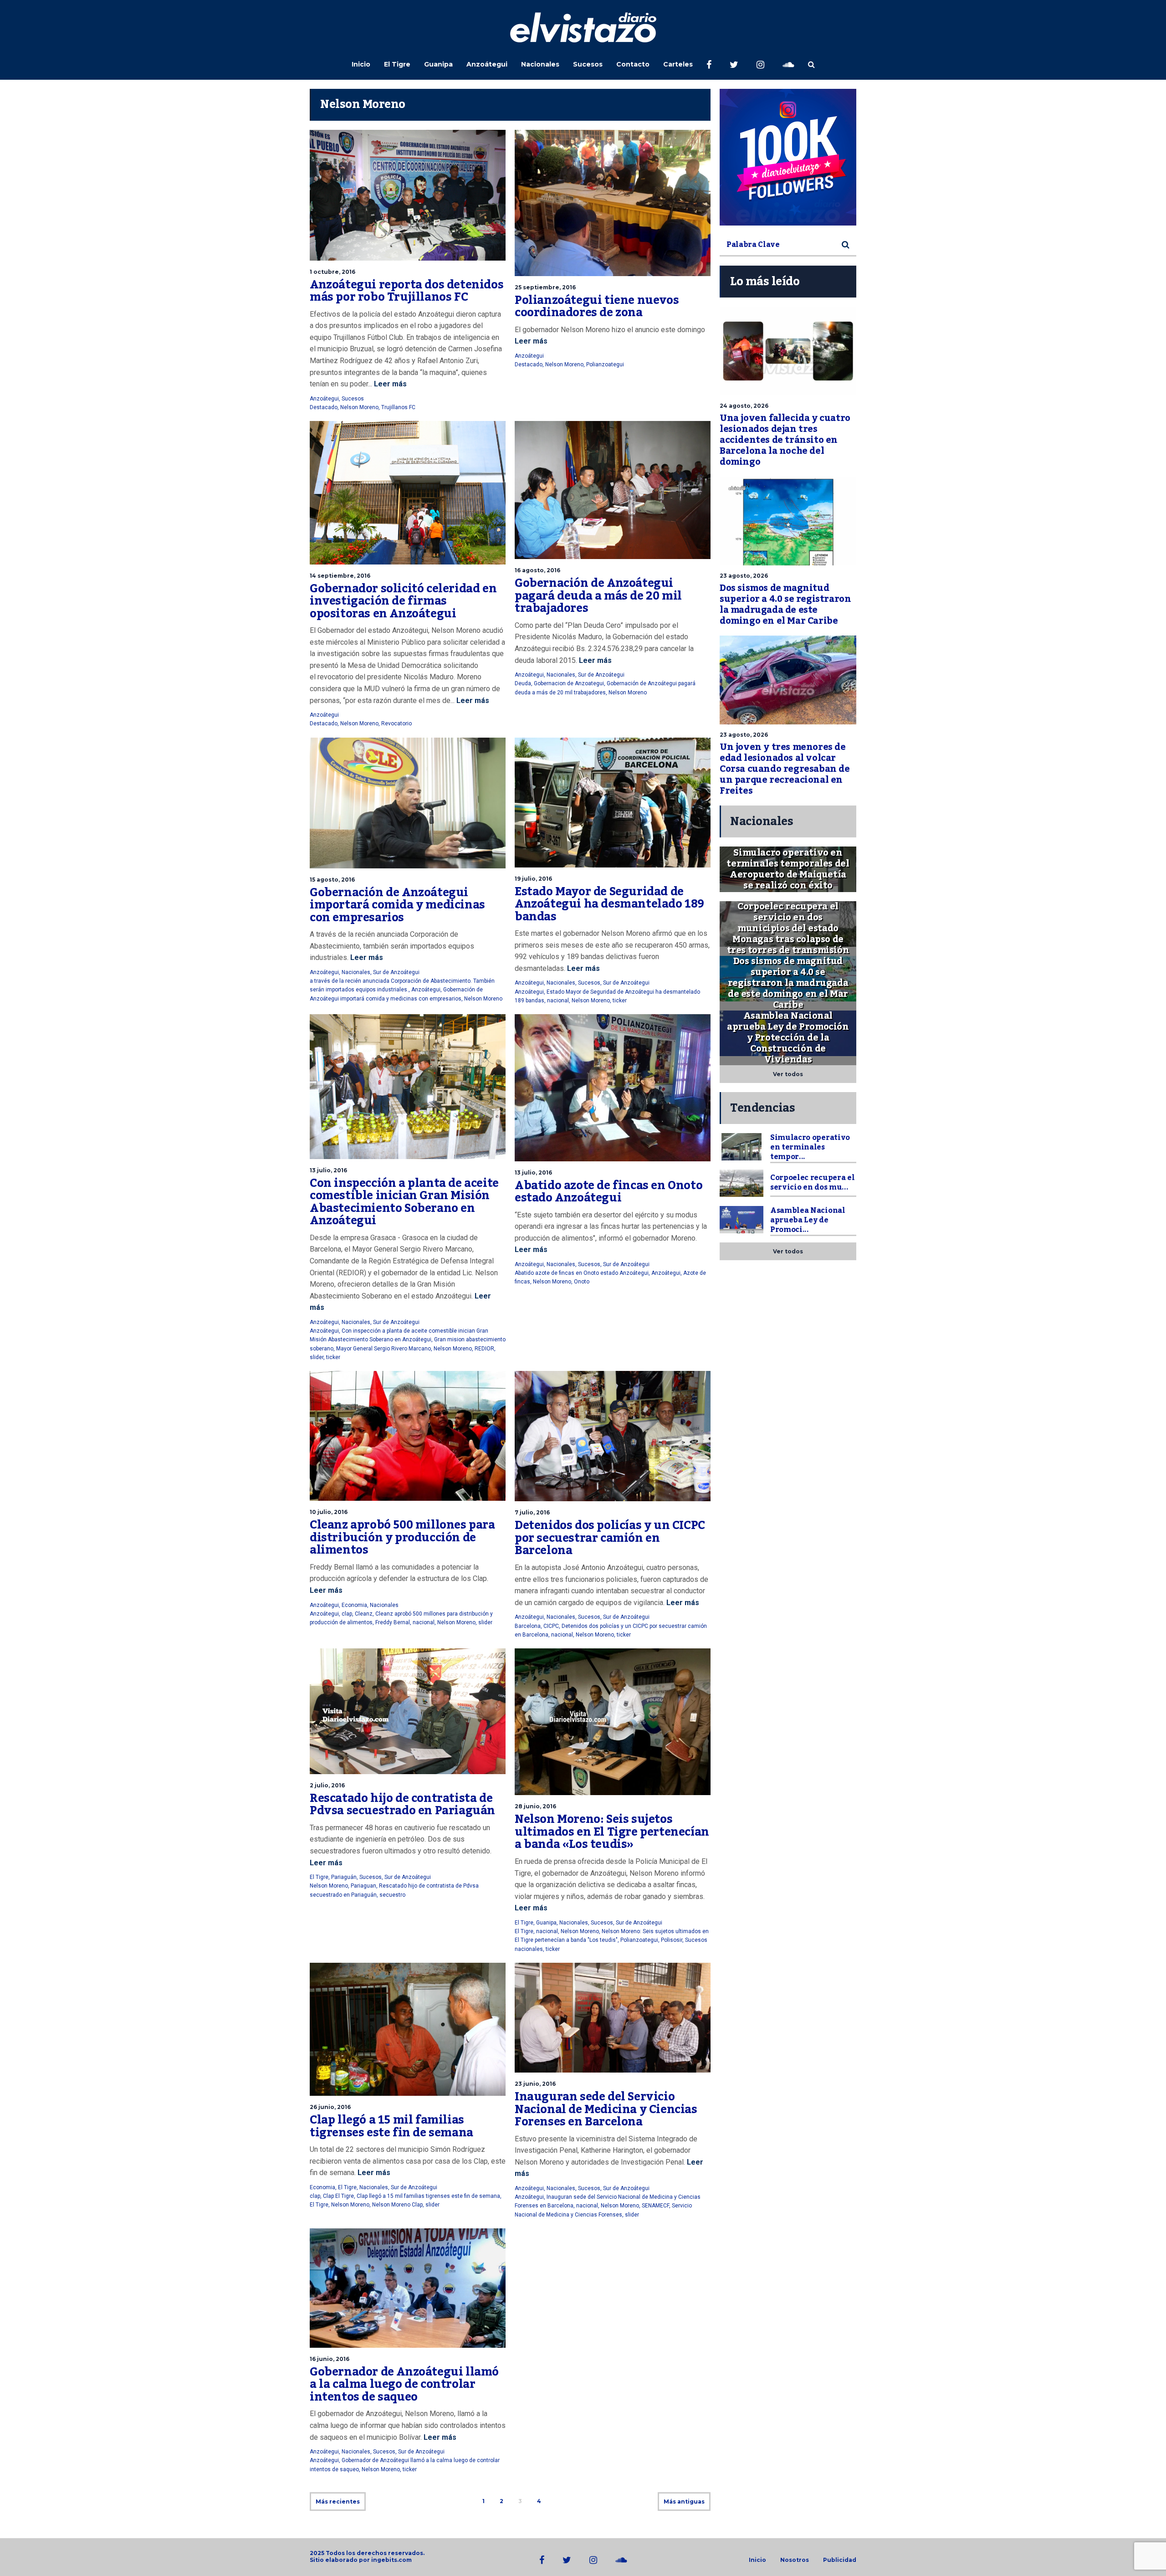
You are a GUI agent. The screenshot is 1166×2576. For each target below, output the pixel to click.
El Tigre (397, 64)
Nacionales (540, 64)
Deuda (523, 683)
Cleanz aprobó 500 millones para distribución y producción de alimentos (402, 1537)
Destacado (324, 407)
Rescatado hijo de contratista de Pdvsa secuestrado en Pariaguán (402, 1805)
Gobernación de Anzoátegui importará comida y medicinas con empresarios (397, 905)
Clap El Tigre (338, 2196)
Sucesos (588, 64)
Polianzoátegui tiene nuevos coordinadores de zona (597, 307)
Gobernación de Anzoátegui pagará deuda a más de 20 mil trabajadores (598, 596)
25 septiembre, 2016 (545, 287)
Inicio (361, 64)
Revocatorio (396, 724)
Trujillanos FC (398, 407)
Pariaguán (344, 1877)
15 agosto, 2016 (332, 880)
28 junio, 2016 (535, 1806)
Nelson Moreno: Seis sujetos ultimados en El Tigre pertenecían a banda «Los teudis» (612, 1832)
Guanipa (438, 64)
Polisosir (672, 1940)
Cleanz (364, 1614)
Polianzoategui (605, 364)
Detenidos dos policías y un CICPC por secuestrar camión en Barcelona (610, 1538)
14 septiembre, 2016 (340, 576)
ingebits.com (391, 2560)
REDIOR (484, 1349)
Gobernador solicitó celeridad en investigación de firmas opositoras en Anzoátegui (403, 601)
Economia (354, 1605)
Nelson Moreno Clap (397, 2205)
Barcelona (528, 1626)
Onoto (582, 1282)
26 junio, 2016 (330, 2107)
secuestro (392, 1895)
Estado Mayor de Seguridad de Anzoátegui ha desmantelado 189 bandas (609, 904)
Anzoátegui (487, 64)
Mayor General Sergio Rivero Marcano (384, 1349)
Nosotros (795, 2560)
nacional (558, 1001)
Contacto (633, 64)
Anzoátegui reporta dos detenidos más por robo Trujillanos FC (407, 291)
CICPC (551, 1626)
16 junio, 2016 (330, 2359)
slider (317, 1357)
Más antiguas (684, 2502)
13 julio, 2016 (328, 1170)
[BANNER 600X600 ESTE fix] (788, 157)
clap (347, 1614)
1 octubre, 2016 (332, 272)
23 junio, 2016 (535, 2084)
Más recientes (338, 2502)
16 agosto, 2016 (537, 570)
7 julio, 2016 (532, 1512)
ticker (620, 1001)
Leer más (389, 384)
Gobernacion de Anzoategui (569, 683)
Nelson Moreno (359, 407)
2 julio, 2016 (327, 1785)
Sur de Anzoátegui (601, 675)
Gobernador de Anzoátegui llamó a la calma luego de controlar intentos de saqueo (404, 2384)
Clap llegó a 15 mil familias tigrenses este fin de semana (391, 2126)
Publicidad (840, 2560)
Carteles (678, 64)
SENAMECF (655, 2206)
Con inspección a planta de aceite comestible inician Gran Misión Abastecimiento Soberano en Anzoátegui (404, 1202)
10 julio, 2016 (329, 1512)
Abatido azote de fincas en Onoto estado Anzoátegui (609, 1192)
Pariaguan (363, 1886)
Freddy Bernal (393, 1622)
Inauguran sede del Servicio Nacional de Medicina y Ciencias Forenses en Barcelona (606, 2109)
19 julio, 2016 (533, 879)
